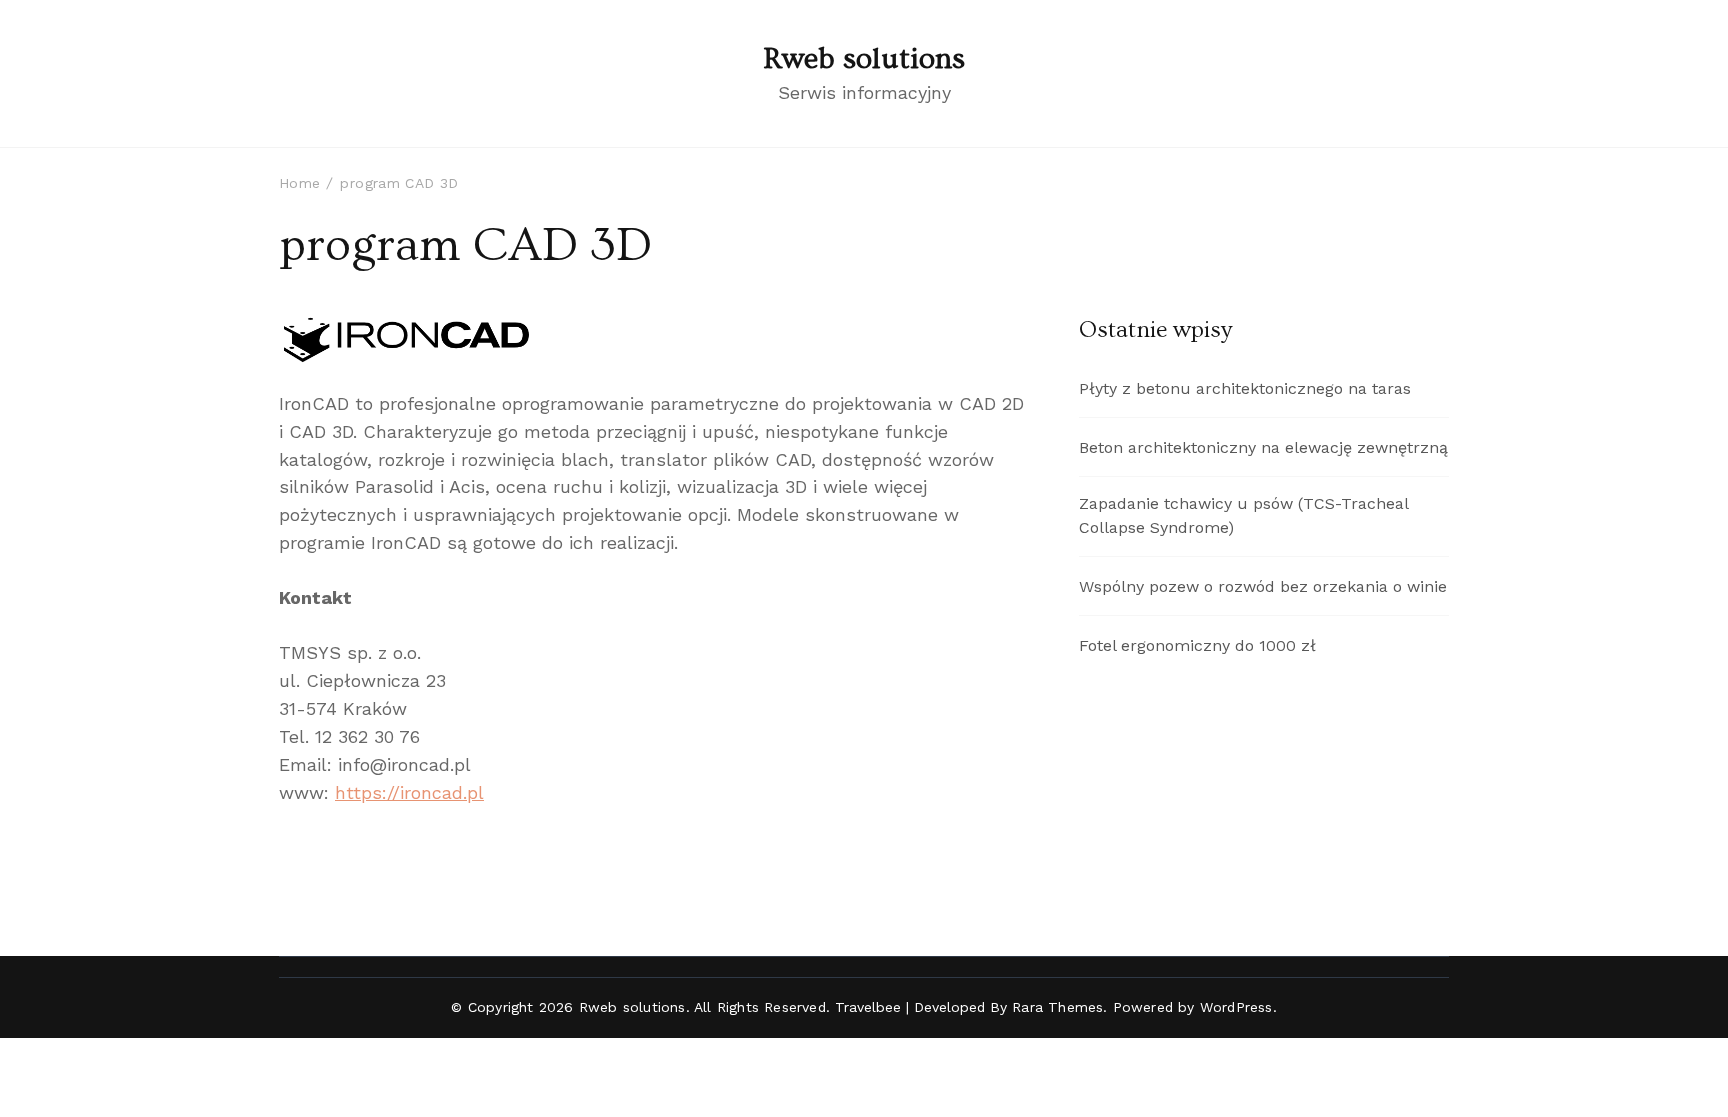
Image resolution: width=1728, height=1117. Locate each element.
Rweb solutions (864, 59)
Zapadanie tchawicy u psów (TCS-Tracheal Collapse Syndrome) (1243, 516)
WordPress (1236, 1007)
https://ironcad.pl (409, 792)
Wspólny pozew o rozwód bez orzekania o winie (1263, 586)
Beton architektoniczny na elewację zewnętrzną (1263, 447)
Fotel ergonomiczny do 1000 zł (1197, 645)
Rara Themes (1057, 1007)
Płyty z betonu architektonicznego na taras (1245, 388)
